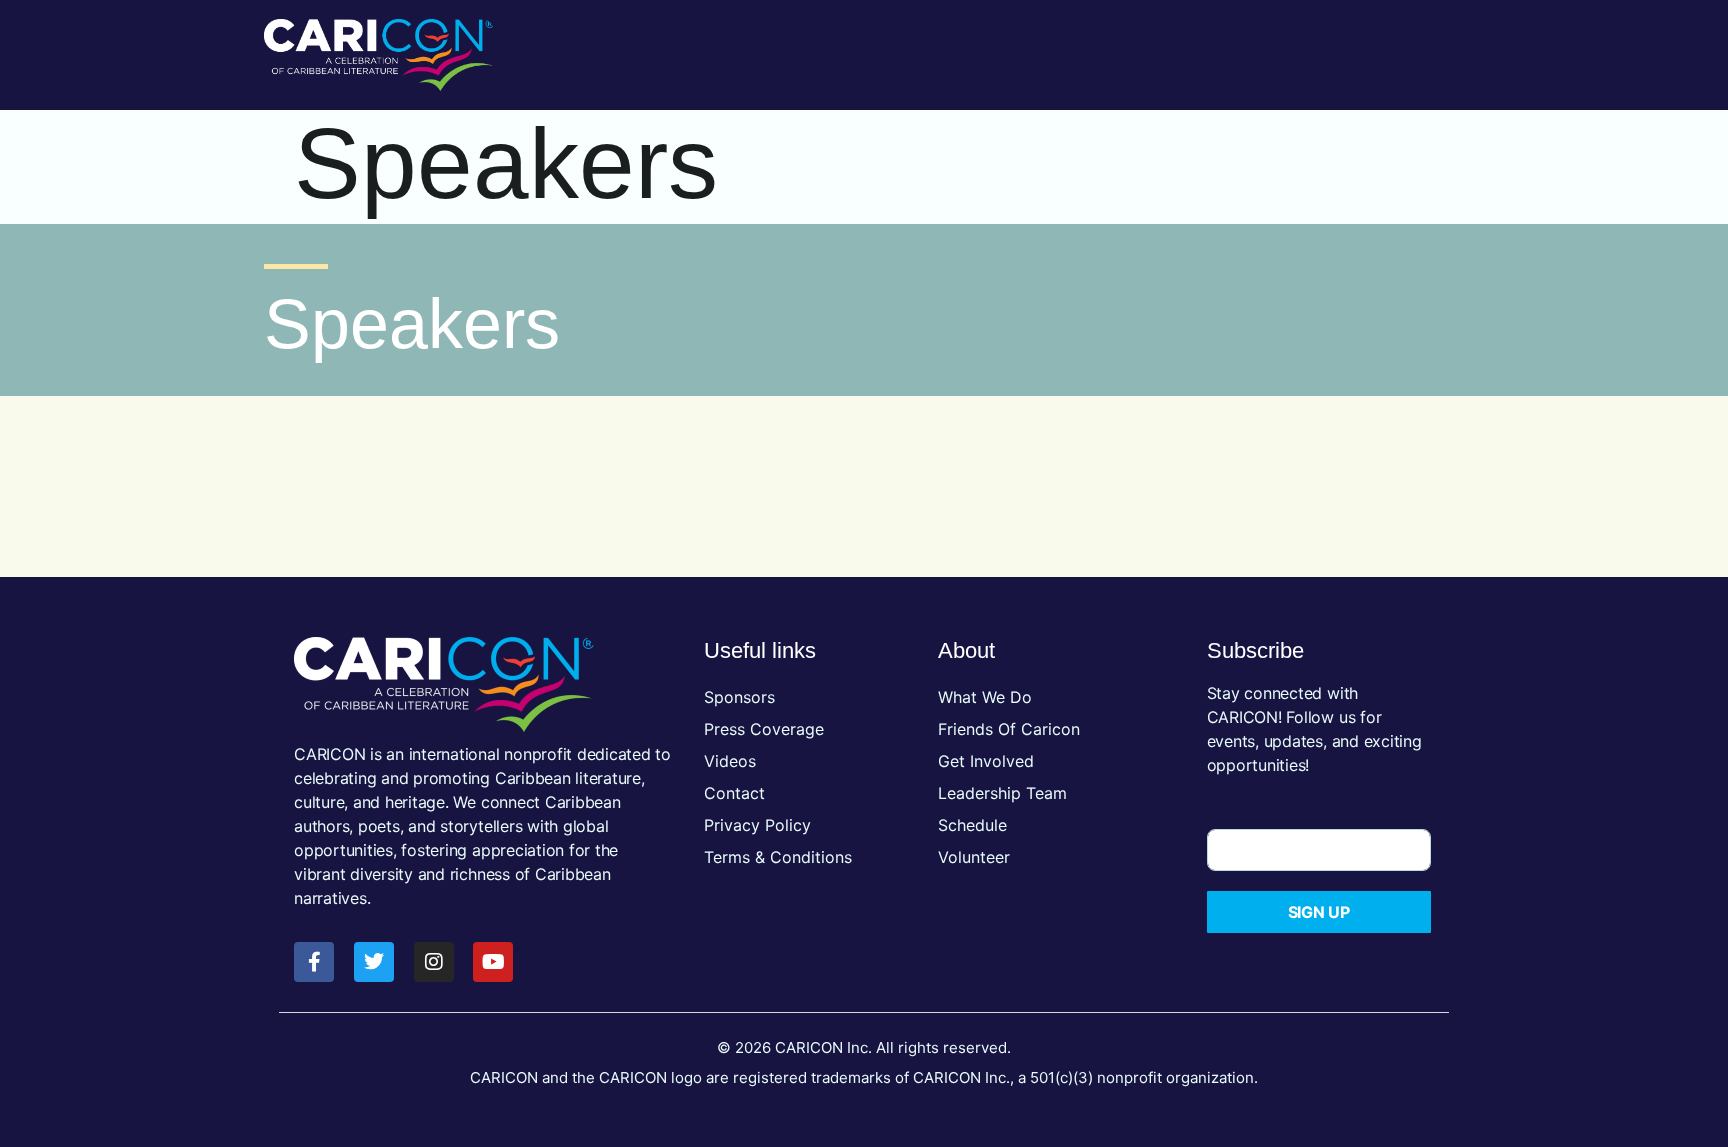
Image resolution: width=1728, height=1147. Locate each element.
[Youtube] (493, 962)
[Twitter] (374, 962)
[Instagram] (434, 962)
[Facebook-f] (314, 962)
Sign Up (1319, 912)
